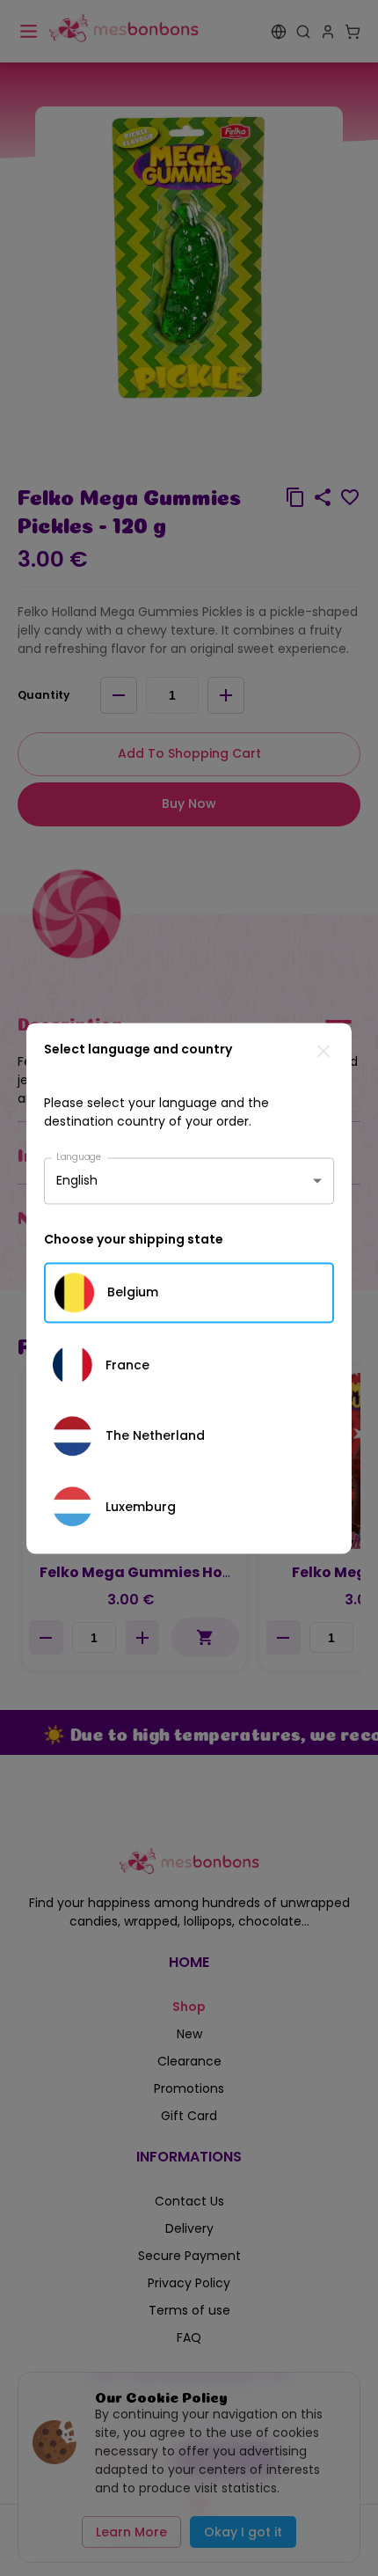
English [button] (77, 1180)
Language (79, 1156)
